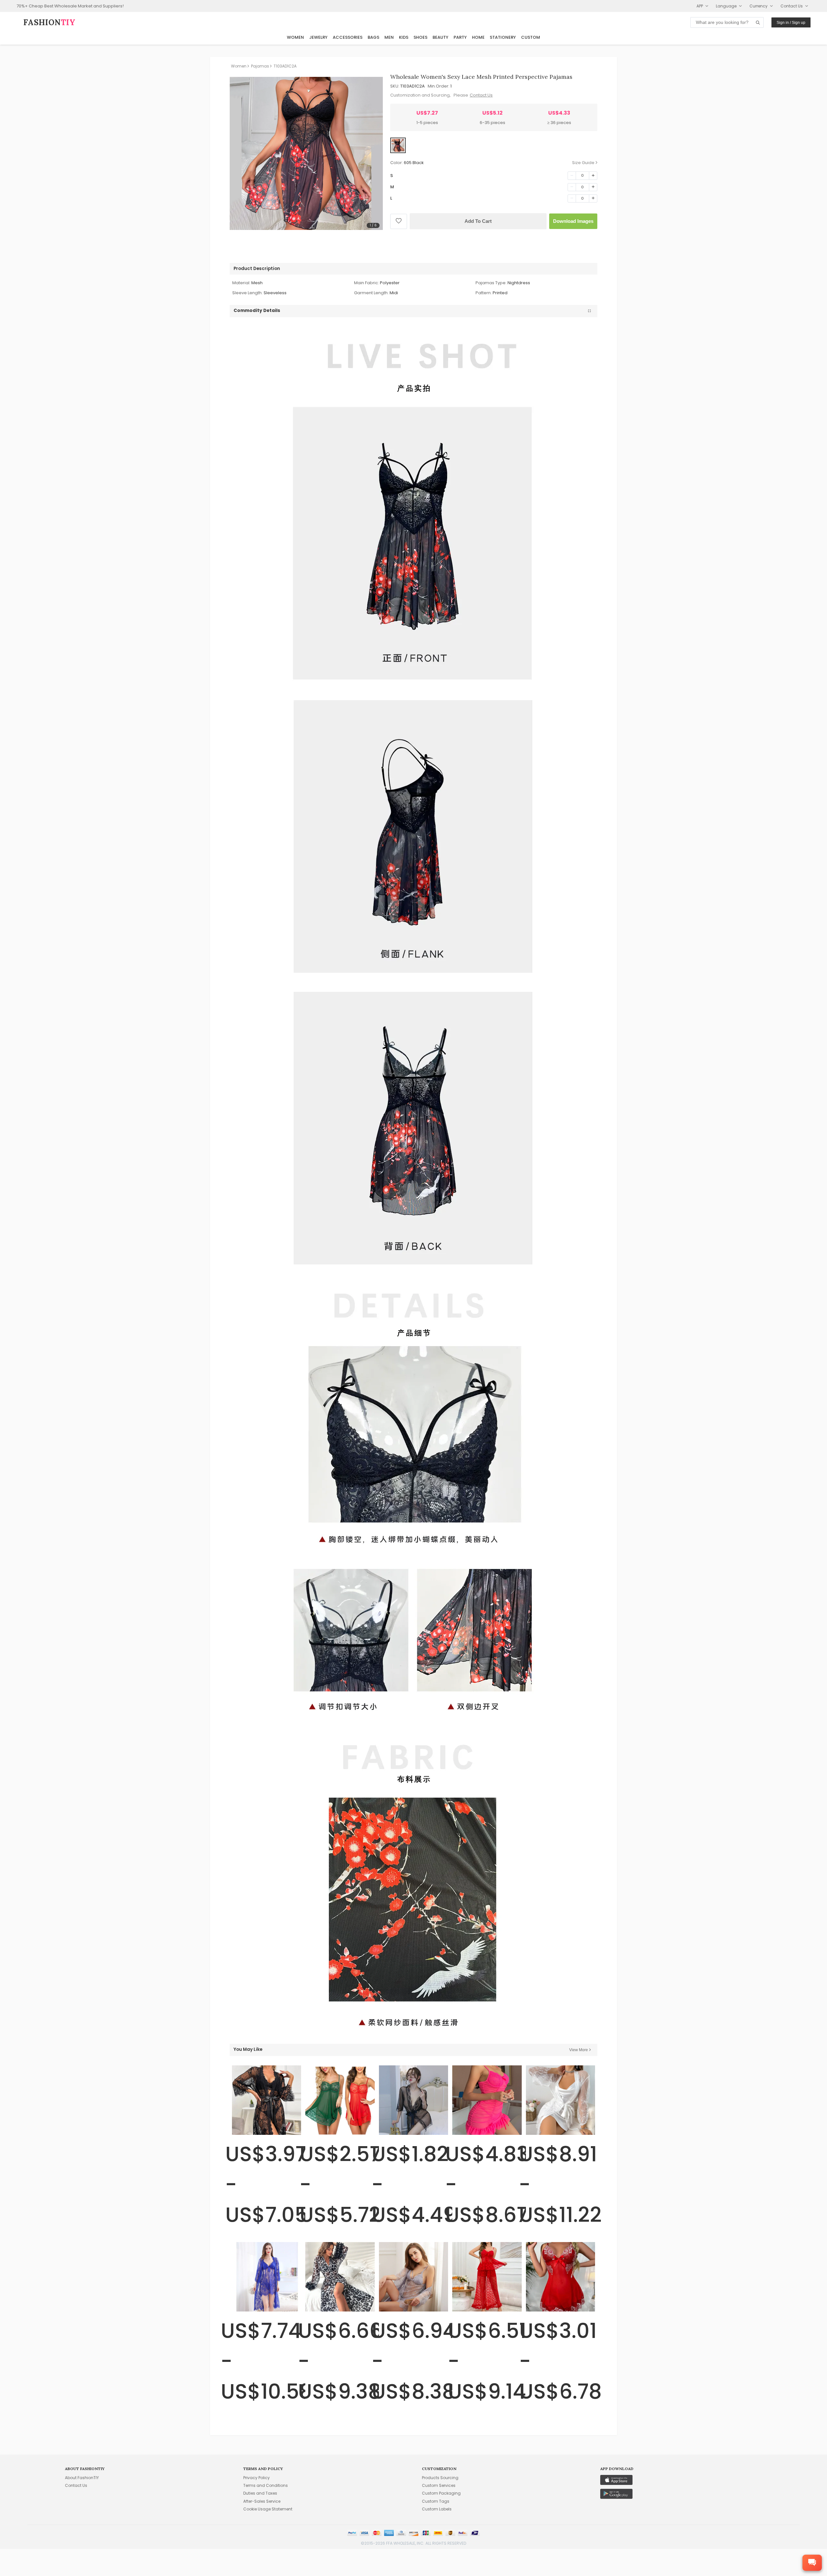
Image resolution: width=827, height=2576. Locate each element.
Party (460, 37)
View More (579, 2050)
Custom (531, 37)
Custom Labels (437, 2509)
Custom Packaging (441, 2493)
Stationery (503, 37)
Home (478, 37)
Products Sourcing (440, 2478)
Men (389, 37)
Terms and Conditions (266, 2485)
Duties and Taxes (260, 2493)
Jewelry (318, 37)
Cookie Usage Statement (268, 2509)
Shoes (420, 37)
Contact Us (481, 95)
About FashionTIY (82, 2478)
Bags (373, 37)
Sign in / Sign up (791, 23)
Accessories (348, 37)
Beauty (440, 37)
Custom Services (439, 2485)
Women (295, 37)
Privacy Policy (256, 2478)
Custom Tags (436, 2501)
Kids (404, 37)
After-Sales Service (262, 2501)
